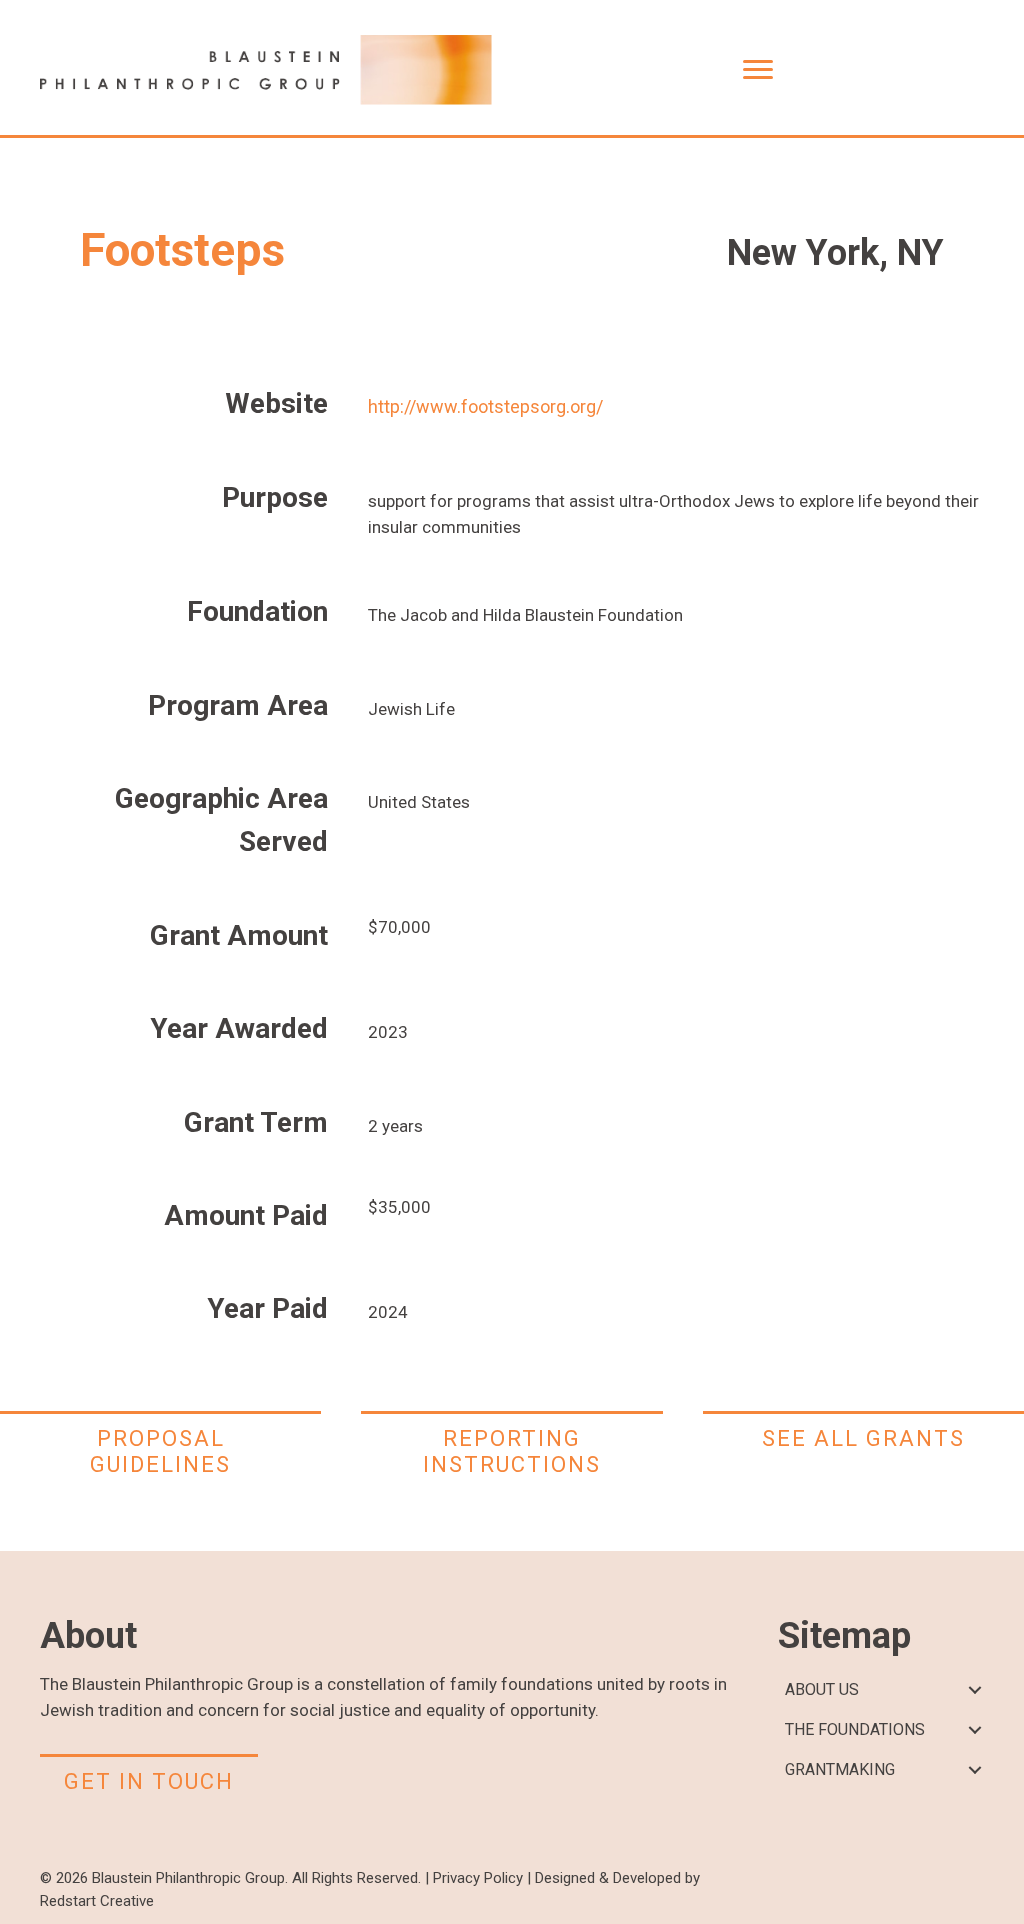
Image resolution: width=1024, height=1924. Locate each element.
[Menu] (758, 70)
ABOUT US (822, 1689)
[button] (974, 1690)
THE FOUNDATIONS (855, 1729)
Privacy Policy (478, 1878)
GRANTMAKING (840, 1769)
